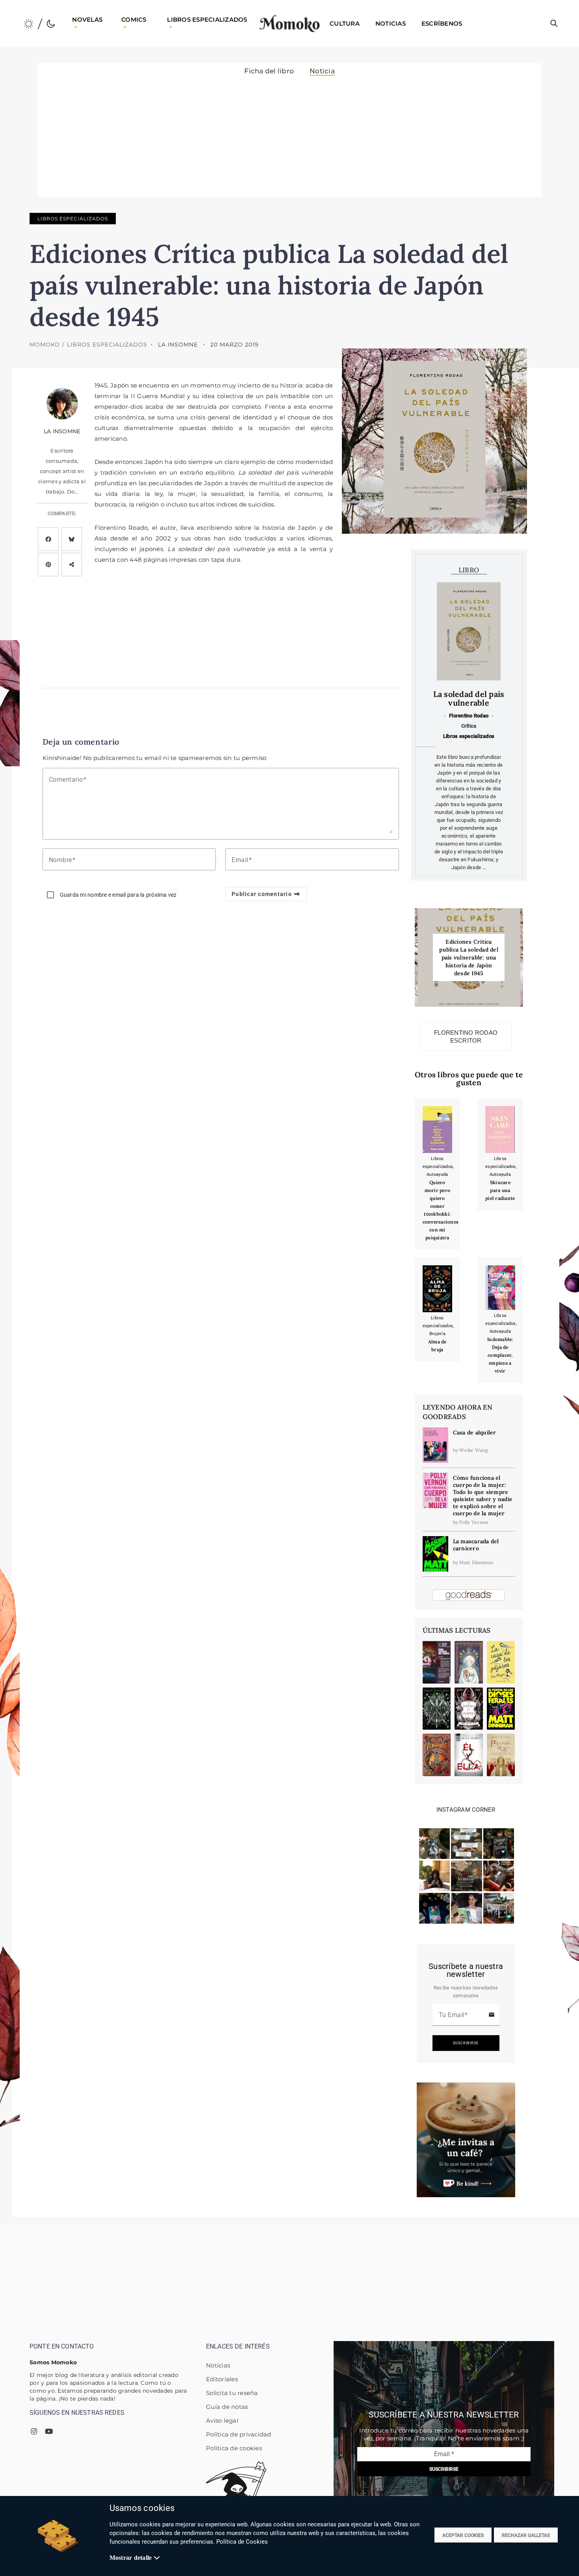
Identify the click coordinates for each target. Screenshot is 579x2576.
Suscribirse (466, 2043)
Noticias (218, 2365)
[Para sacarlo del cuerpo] (437, 1662)
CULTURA (345, 23)
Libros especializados (73, 219)
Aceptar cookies (463, 2535)
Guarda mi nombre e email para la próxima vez (118, 895)
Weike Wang (474, 1450)
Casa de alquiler (475, 1432)
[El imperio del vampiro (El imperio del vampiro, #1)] (469, 1709)
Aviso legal (222, 2420)
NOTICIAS (391, 23)
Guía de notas (227, 2407)
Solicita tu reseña (232, 2393)
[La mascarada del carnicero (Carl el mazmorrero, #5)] (435, 1553)
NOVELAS (87, 20)
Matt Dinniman (476, 1562)
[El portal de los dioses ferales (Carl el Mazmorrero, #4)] (501, 1709)
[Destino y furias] (437, 1709)
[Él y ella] (469, 1755)
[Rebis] (469, 1662)
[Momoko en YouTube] (49, 2432)
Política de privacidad (239, 2434)
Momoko (45, 345)
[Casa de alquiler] (435, 1445)
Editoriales (222, 2379)
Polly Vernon (474, 1522)
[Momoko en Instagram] (34, 2432)
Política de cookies (234, 2448)
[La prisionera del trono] (501, 1755)
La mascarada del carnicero (476, 1545)
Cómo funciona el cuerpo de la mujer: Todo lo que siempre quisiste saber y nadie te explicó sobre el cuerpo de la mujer (483, 1496)
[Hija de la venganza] (437, 1755)
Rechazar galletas (526, 2535)
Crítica (469, 726)
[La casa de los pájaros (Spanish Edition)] (501, 1662)
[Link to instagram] (434, 1843)
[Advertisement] (289, 135)
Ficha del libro (269, 71)
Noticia (322, 71)
